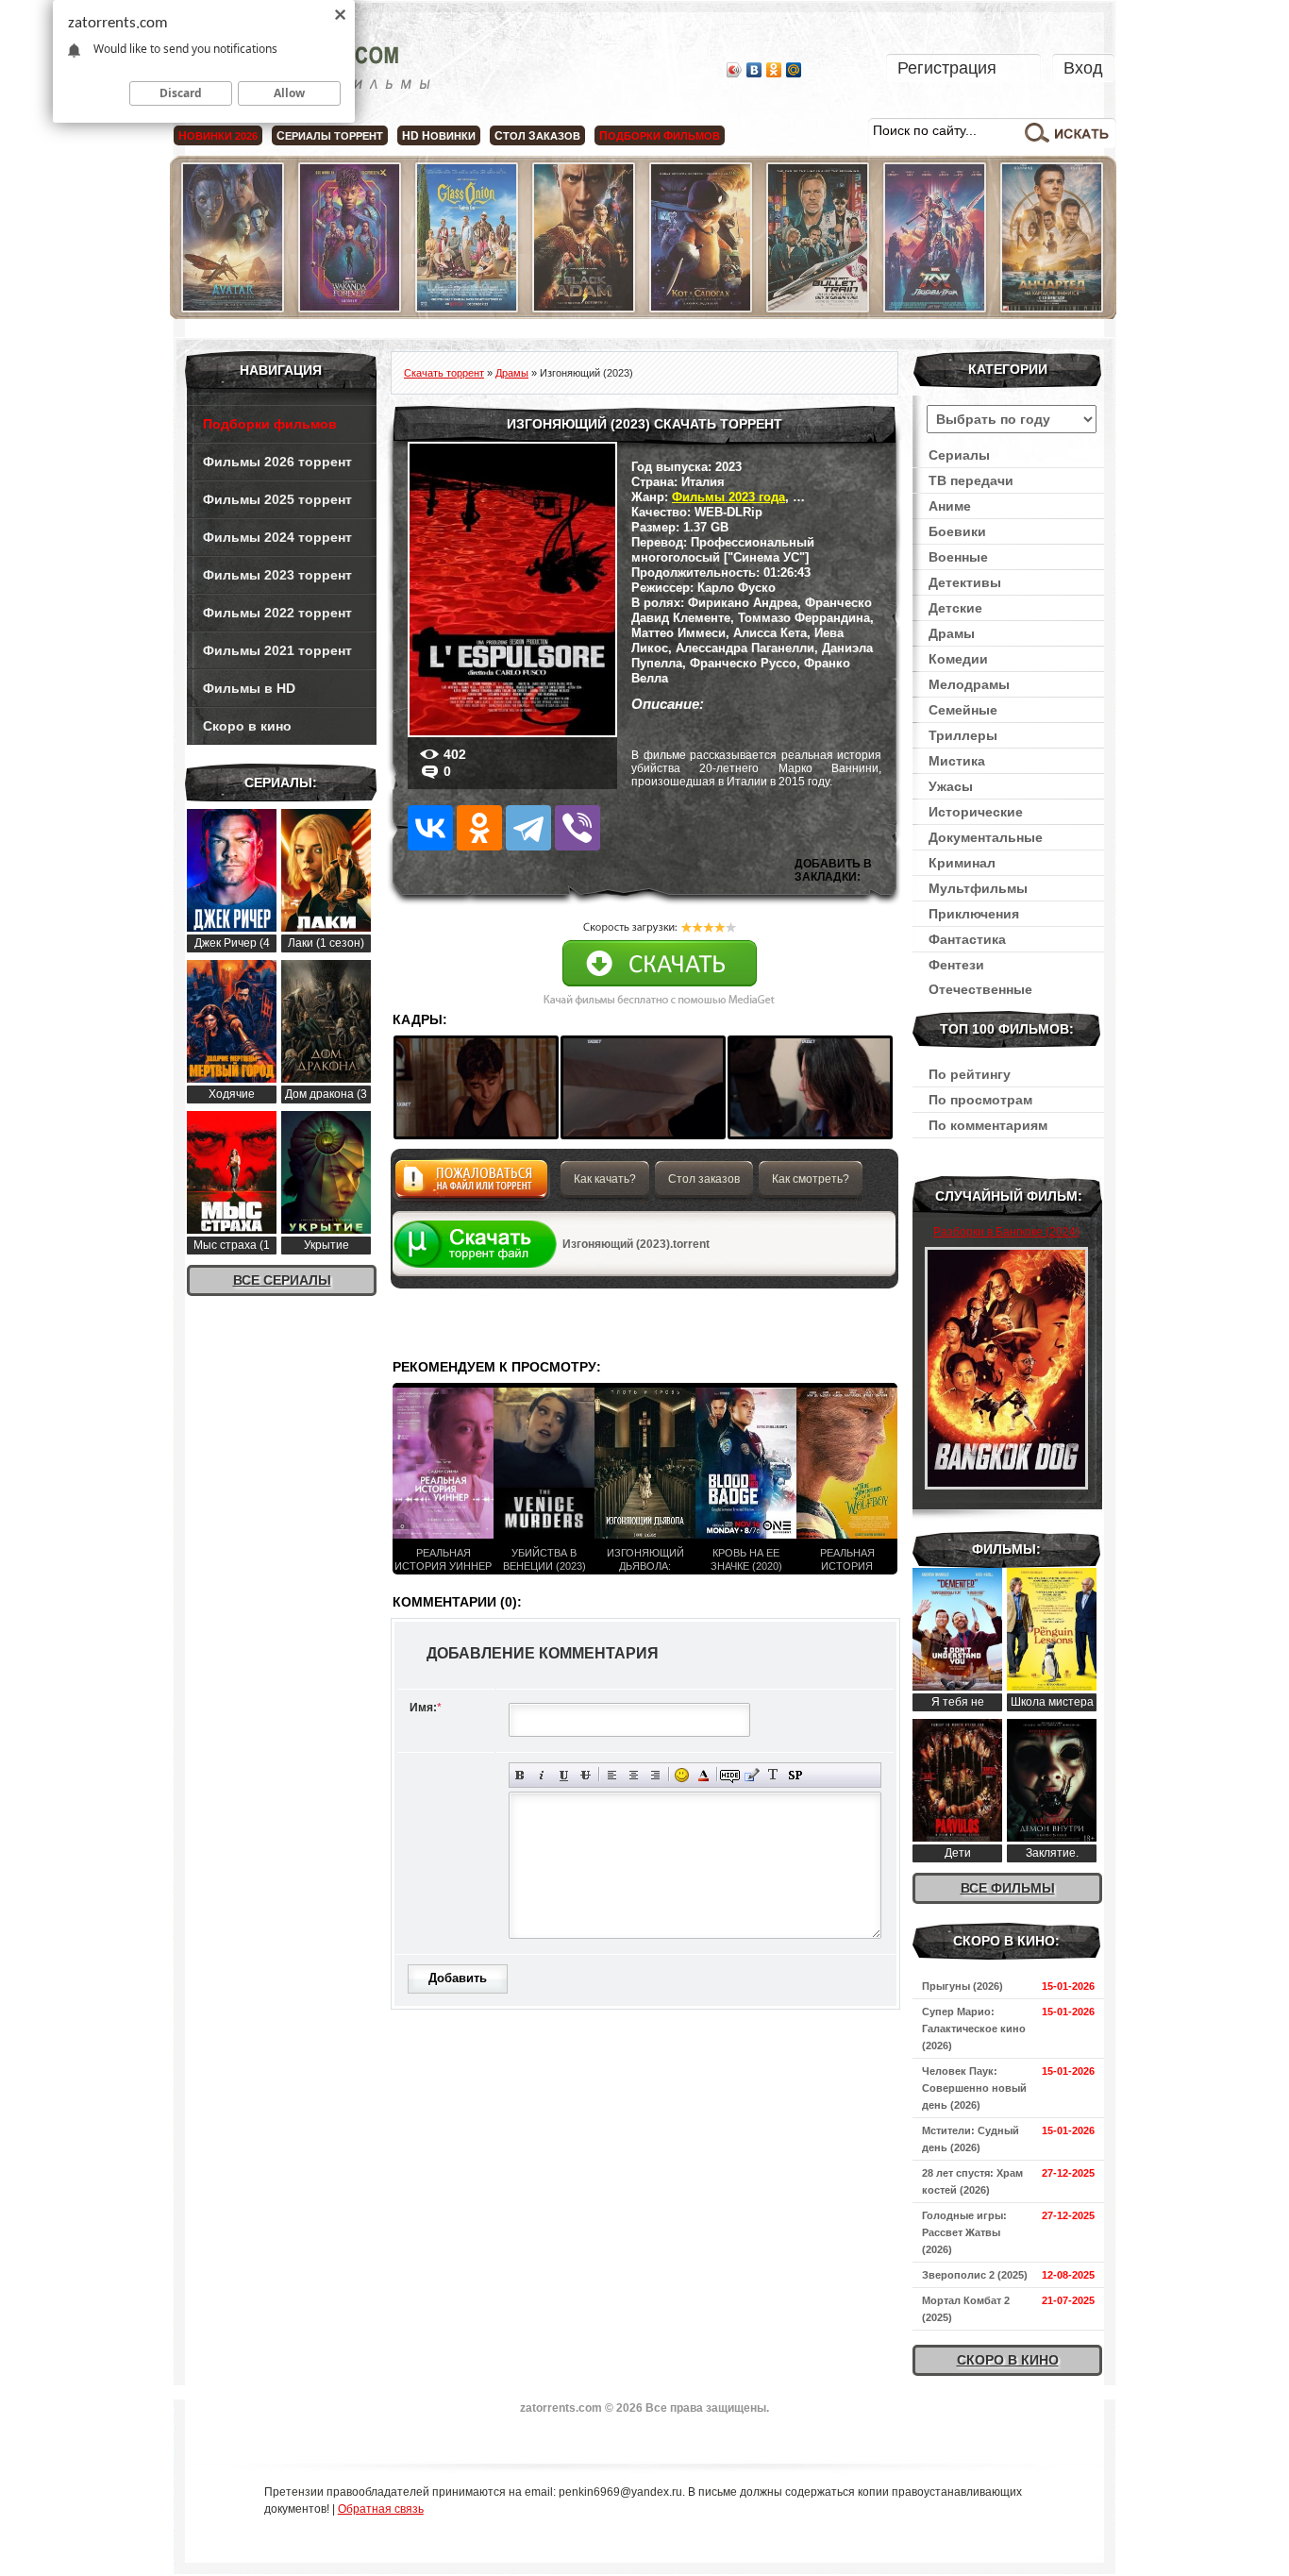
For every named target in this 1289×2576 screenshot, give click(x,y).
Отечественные (980, 989)
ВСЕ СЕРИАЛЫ (282, 1280)
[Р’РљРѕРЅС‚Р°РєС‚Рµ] (430, 828)
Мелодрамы (969, 684)
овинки (439, 136)
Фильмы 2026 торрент (277, 462)
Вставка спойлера (795, 1775)
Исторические (976, 812)
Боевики (957, 531)
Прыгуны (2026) (963, 1986)
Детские (955, 608)
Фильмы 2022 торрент (277, 613)
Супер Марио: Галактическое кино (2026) (974, 2029)
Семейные (963, 710)
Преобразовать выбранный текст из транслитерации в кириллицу (773, 1775)
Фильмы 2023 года (728, 497)
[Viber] (578, 828)
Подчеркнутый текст (564, 1775)
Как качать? (605, 1179)
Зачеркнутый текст (586, 1775)
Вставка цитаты (752, 1775)
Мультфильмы (978, 888)
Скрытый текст (730, 1775)
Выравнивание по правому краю (655, 1775)
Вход (1083, 68)
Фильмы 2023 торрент (277, 575)
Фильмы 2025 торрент (277, 499)
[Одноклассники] (774, 70)
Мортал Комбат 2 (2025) (966, 2309)
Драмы (952, 633)
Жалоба (471, 1184)
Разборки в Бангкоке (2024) (1006, 1232)
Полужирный (520, 1775)
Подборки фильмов (270, 424)
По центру (634, 1775)
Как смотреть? (811, 1179)
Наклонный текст (542, 1775)
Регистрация (947, 68)
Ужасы (951, 786)
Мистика (957, 761)
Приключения (974, 914)
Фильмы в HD (249, 688)
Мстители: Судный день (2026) (971, 2139)
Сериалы (959, 455)
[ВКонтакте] (754, 70)
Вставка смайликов (682, 1775)
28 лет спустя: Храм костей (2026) (972, 2181)
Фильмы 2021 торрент (277, 650)
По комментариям (988, 1125)
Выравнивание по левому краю (612, 1775)
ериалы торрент (330, 136)
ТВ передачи (971, 480)
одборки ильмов (660, 136)
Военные (958, 557)
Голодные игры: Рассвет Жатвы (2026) (964, 2232)
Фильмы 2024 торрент (277, 537)
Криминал (962, 863)
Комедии (958, 659)
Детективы (965, 582)
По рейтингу (970, 1074)
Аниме (950, 506)
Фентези (956, 965)
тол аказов (537, 136)
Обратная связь (381, 2509)
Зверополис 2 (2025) (975, 2275)
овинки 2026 (218, 136)
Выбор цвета (703, 1775)
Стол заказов (704, 1179)
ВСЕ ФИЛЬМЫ (1008, 1888)
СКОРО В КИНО (1008, 2360)
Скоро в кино (247, 726)
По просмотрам (980, 1100)
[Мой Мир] (794, 70)
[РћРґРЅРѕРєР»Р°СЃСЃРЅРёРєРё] (479, 828)
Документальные (986, 837)
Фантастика (967, 939)
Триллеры (963, 735)
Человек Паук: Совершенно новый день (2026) (974, 2088)
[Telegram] (528, 828)
